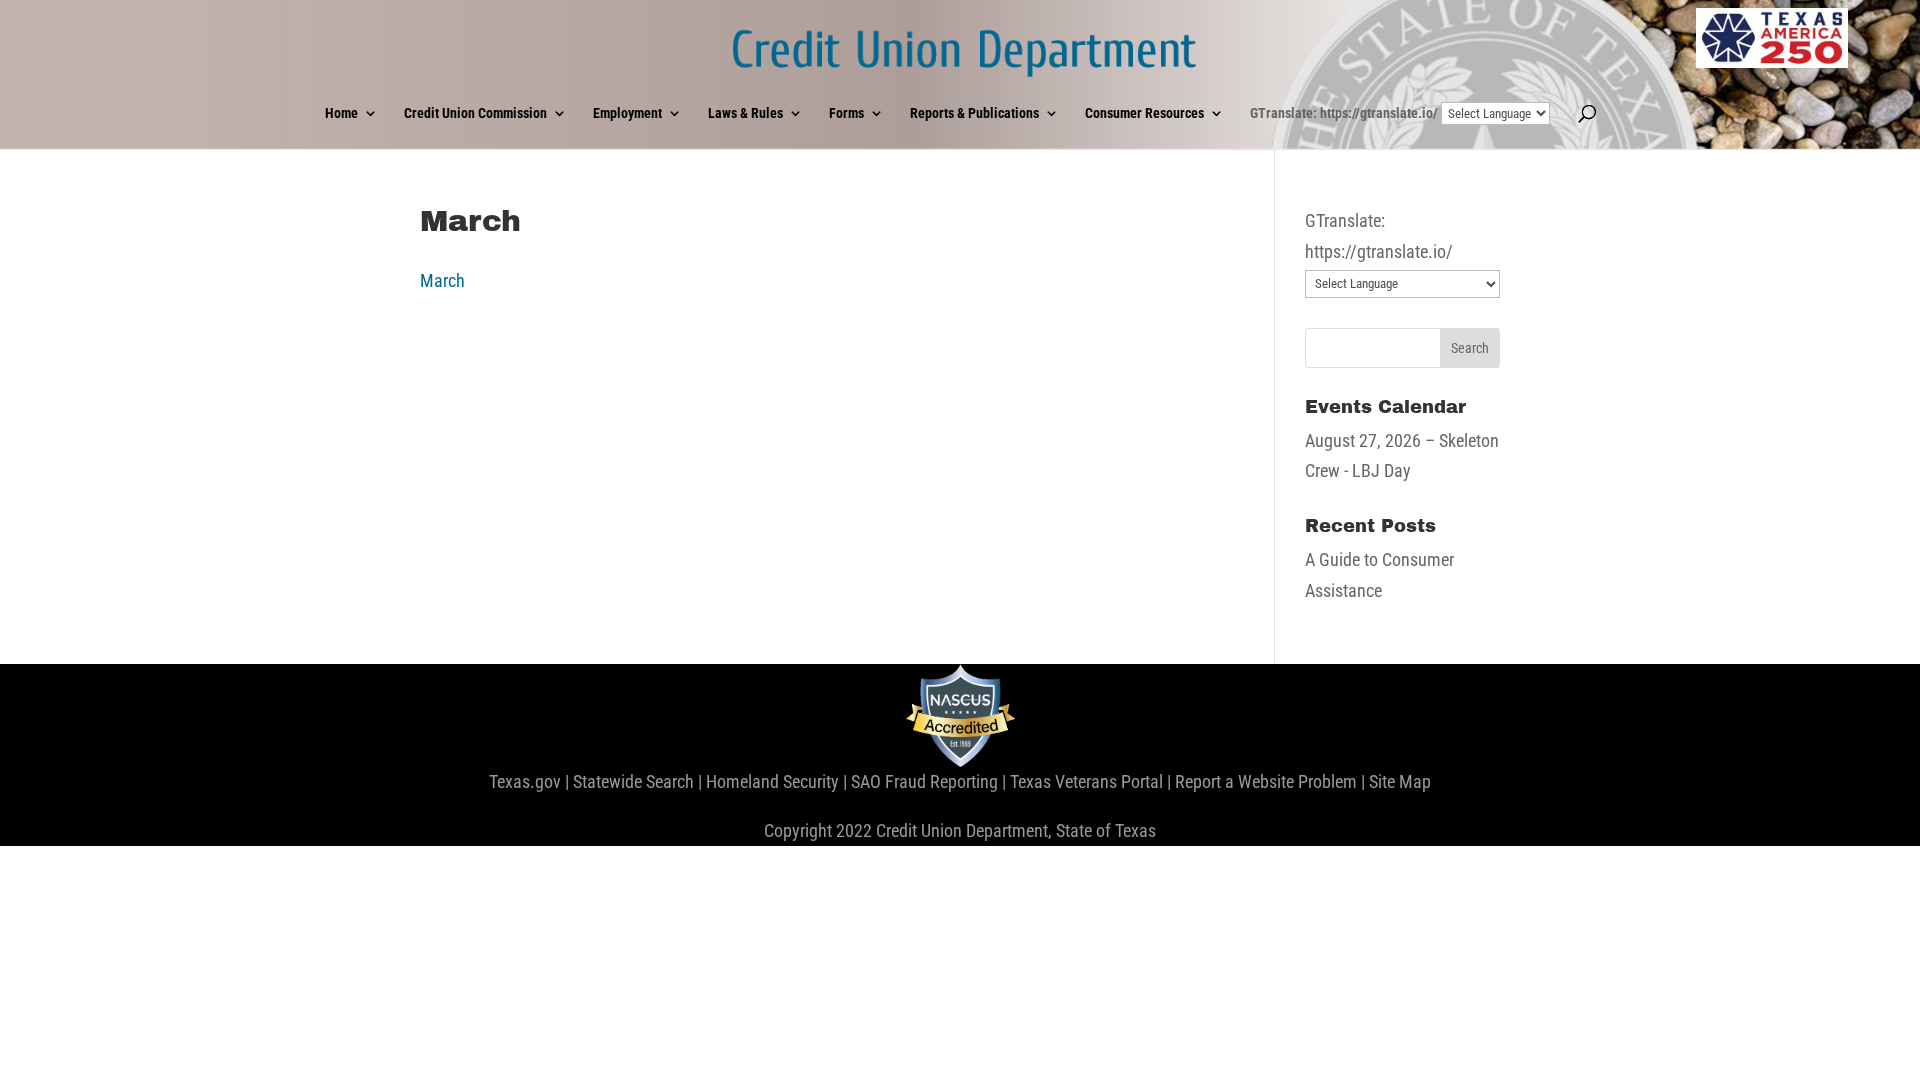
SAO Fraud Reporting (924, 781)
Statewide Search (633, 781)
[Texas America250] (1772, 38)
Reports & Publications (974, 113)
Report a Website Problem (1266, 781)
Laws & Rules (745, 113)
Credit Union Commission (475, 113)
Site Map (1400, 781)
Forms (846, 113)
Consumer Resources (1144, 113)
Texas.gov (525, 781)
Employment (627, 113)
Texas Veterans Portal (1086, 781)
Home (341, 113)
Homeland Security (772, 781)
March (442, 280)
